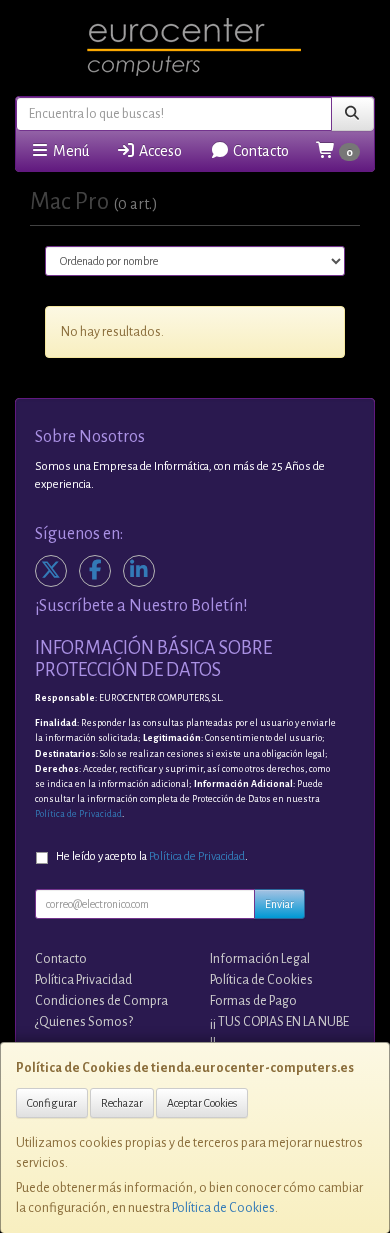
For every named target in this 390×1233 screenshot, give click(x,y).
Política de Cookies (223, 1208)
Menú (69, 151)
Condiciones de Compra (101, 1001)
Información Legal (260, 959)
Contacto (259, 151)
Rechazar (122, 1103)
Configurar (52, 1103)
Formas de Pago (253, 1001)
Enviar (279, 904)
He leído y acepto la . (152, 856)
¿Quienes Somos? (84, 1022)
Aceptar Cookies (202, 1103)
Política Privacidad (83, 980)
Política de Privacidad (78, 814)
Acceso (159, 151)
